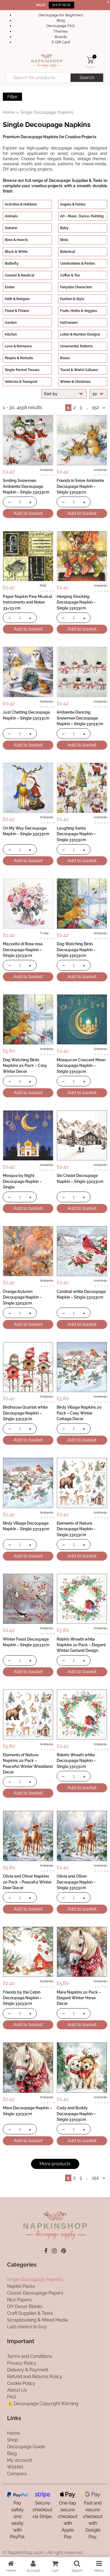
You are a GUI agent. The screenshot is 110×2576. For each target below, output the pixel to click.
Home (9, 112)
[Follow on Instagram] (54, 2251)
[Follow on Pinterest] (64, 2251)
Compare (17, 2473)
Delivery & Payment (27, 2370)
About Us (17, 2390)
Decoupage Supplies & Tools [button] (76, 180)
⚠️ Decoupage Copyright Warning (43, 2404)
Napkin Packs (21, 2286)
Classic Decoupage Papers (35, 2293)
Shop (13, 2440)
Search (87, 78)
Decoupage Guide (26, 2446)
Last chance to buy (27, 2327)
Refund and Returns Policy (35, 2377)
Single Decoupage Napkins (35, 2279)
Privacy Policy (22, 2363)
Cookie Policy (21, 2383)
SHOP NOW (61, 5)
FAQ (11, 2397)
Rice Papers (19, 2300)
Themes (61, 31)
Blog (61, 20)
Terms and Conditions (30, 2356)
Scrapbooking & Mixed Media (38, 2320)
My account (19, 2460)
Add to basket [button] (28, 513)
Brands (61, 37)
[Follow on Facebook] (46, 2251)
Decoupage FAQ (61, 26)
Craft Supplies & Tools (30, 2313)
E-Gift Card (61, 42)
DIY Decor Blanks (25, 2306)
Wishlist (15, 2467)
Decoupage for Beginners (61, 15)
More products (55, 2164)
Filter (12, 97)
